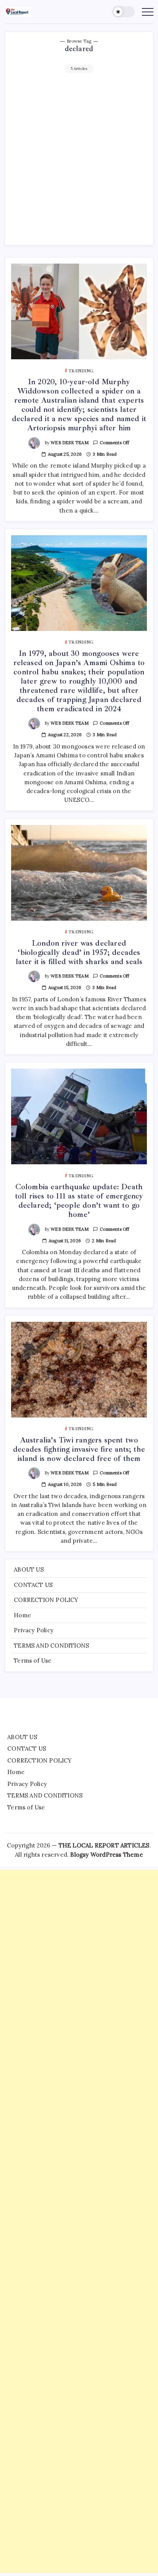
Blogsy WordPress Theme (106, 1855)
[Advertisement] (79, 156)
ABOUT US (29, 1569)
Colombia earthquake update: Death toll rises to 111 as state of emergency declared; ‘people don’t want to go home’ (79, 1201)
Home (22, 1615)
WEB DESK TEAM (70, 443)
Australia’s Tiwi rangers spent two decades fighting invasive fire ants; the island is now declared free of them (79, 1449)
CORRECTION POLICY (46, 1600)
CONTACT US (33, 1585)
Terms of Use (33, 1661)
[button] (123, 12)
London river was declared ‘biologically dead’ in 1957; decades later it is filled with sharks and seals (79, 952)
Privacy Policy (34, 1630)
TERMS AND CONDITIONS (51, 1646)
